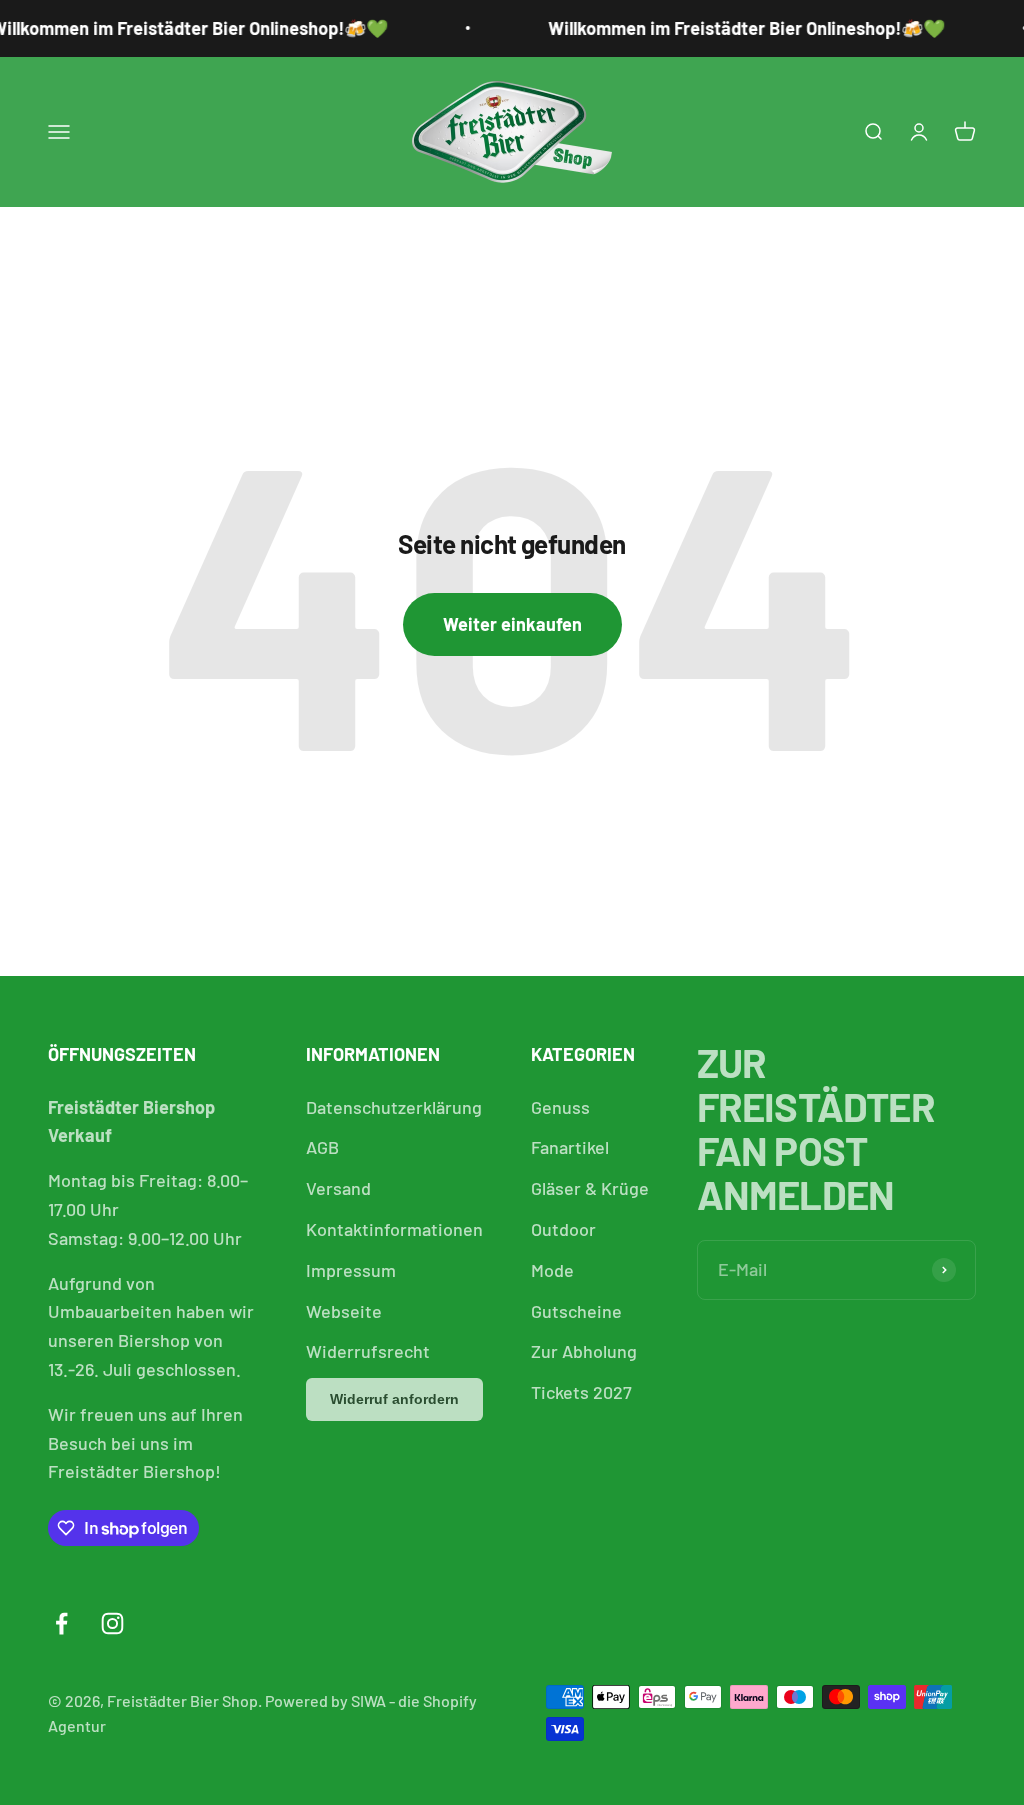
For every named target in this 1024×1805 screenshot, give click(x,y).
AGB (322, 1147)
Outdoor (563, 1229)
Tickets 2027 (581, 1392)
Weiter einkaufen (512, 624)
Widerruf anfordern (394, 1399)
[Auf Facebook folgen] (61, 1623)
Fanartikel (570, 1147)
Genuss (560, 1107)
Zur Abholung (584, 1351)
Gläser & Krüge (590, 1188)
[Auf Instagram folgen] (112, 1623)
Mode (552, 1270)
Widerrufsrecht (368, 1351)
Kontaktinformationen (394, 1229)
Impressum (351, 1270)
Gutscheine (576, 1311)
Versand (338, 1188)
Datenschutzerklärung (394, 1107)
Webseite (344, 1311)
